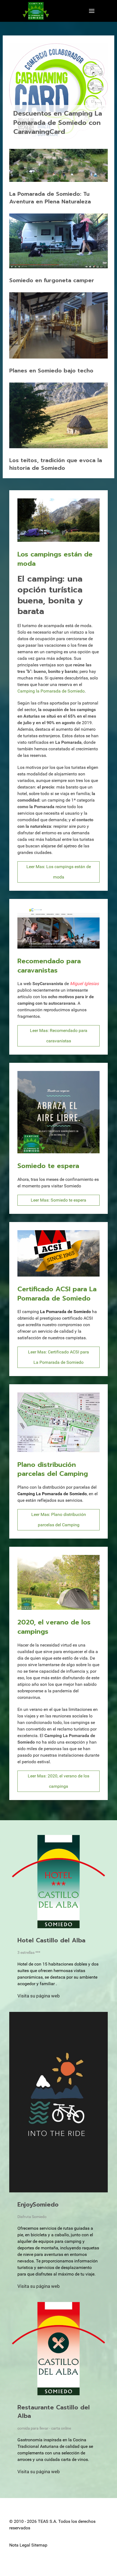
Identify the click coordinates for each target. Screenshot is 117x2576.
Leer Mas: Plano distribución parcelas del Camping (59, 1520)
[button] (92, 11)
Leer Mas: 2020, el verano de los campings (59, 1781)
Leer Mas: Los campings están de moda (59, 872)
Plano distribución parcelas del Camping (53, 1469)
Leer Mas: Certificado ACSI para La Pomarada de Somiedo (59, 1357)
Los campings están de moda (55, 559)
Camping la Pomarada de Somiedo (51, 691)
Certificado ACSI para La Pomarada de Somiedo (57, 1294)
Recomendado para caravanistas (49, 966)
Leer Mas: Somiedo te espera (59, 1200)
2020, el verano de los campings (54, 1627)
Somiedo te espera (48, 1166)
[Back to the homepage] (36, 11)
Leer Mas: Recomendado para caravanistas (59, 1036)
